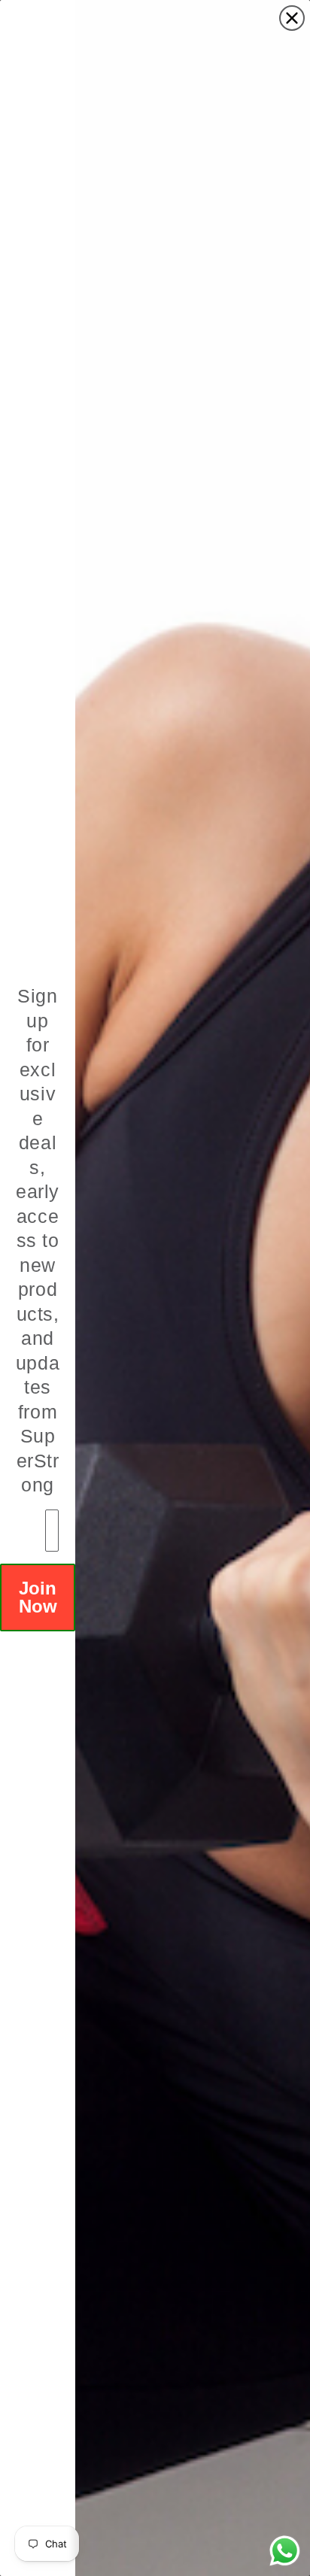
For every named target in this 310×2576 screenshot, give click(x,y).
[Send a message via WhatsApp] (285, 2551)
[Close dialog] (292, 18)
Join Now (38, 1597)
